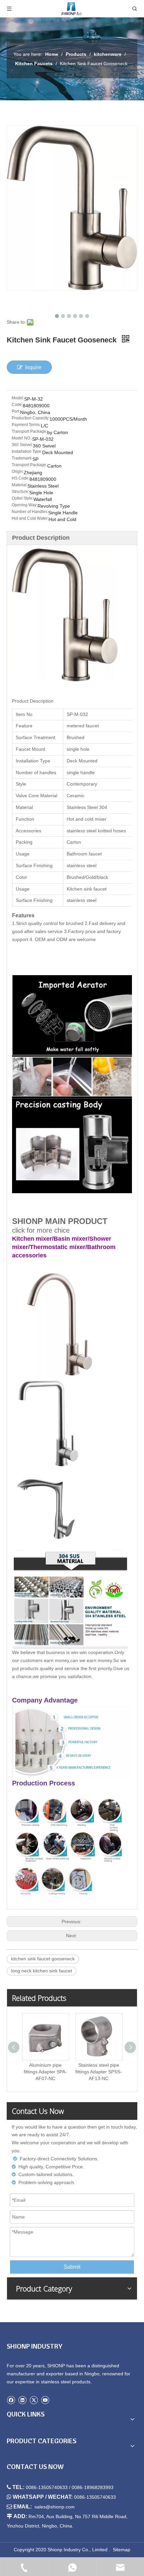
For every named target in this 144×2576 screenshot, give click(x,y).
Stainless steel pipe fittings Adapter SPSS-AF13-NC (99, 2072)
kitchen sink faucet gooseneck (43, 1959)
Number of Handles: (30, 512)
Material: (20, 485)
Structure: (20, 492)
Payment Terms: (26, 425)
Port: (16, 411)
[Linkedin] (22, 2400)
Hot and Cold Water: (30, 518)
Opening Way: (25, 505)
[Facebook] (11, 2400)
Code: (17, 405)
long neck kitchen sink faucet (42, 1971)
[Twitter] (34, 2400)
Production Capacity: (31, 418)
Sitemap (122, 2550)
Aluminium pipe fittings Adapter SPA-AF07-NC (45, 2072)
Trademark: (22, 458)
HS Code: (21, 478)
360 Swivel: (22, 445)
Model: (18, 398)
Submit (72, 2267)
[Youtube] (45, 2400)
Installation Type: (27, 451)
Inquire (33, 367)
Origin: (18, 472)
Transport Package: (29, 431)
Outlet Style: (23, 498)
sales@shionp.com (55, 2507)
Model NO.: (22, 438)
